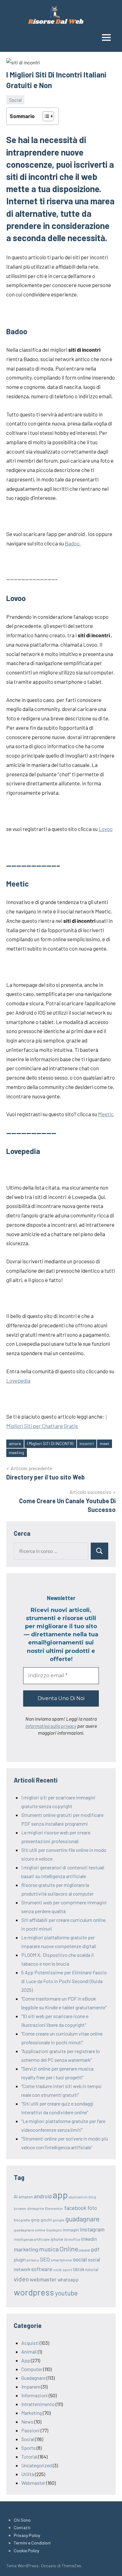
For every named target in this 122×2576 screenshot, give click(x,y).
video (21, 2279)
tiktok (79, 2269)
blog (92, 2197)
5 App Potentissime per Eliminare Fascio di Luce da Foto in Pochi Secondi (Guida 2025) (64, 1981)
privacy (33, 2260)
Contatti (22, 2527)
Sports (28, 2448)
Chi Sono (22, 2520)
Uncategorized (37, 2465)
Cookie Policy (26, 2551)
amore (15, 1443)
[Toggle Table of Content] (45, 116)
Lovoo (106, 829)
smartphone (61, 2260)
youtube (66, 2293)
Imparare (31, 2387)
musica (49, 2249)
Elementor (54, 2208)
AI (16, 2196)
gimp (35, 2220)
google (58, 2220)
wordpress (34, 2292)
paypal (85, 2250)
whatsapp (68, 2279)
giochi (46, 2220)
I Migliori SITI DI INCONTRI (50, 1443)
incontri (87, 1443)
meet (105, 1443)
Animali (29, 2352)
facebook (75, 2208)
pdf (95, 2249)
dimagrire (36, 2208)
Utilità (28, 2474)
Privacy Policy (27, 2535)
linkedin (89, 2239)
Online (69, 2249)
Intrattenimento (38, 2404)
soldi (57, 2270)
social (80, 2259)
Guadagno (54, 2230)
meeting (16, 1452)
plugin (20, 2260)
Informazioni (35, 2395)
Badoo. (73, 543)
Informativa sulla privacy (51, 1726)
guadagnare (82, 2219)
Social (15, 100)
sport (67, 2270)
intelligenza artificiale (32, 2239)
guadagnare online (30, 2230)
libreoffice (72, 2239)
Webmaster (33, 2483)
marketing (26, 2249)
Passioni (30, 2430)
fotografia (22, 2220)
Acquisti (30, 2343)
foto (92, 2208)
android (43, 2196)
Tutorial (29, 2457)
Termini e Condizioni (32, 2543)
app (60, 2195)
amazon (26, 2197)
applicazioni (78, 2197)
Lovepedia (18, 1380)
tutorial (92, 2270)
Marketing (32, 2413)
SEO (45, 2259)
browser (20, 2208)
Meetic (106, 1114)
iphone (57, 2239)
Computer (32, 2369)
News (27, 2422)
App (26, 2360)
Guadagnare (33, 2378)
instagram (92, 2229)
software (42, 2269)
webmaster (43, 2279)
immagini (71, 2230)
